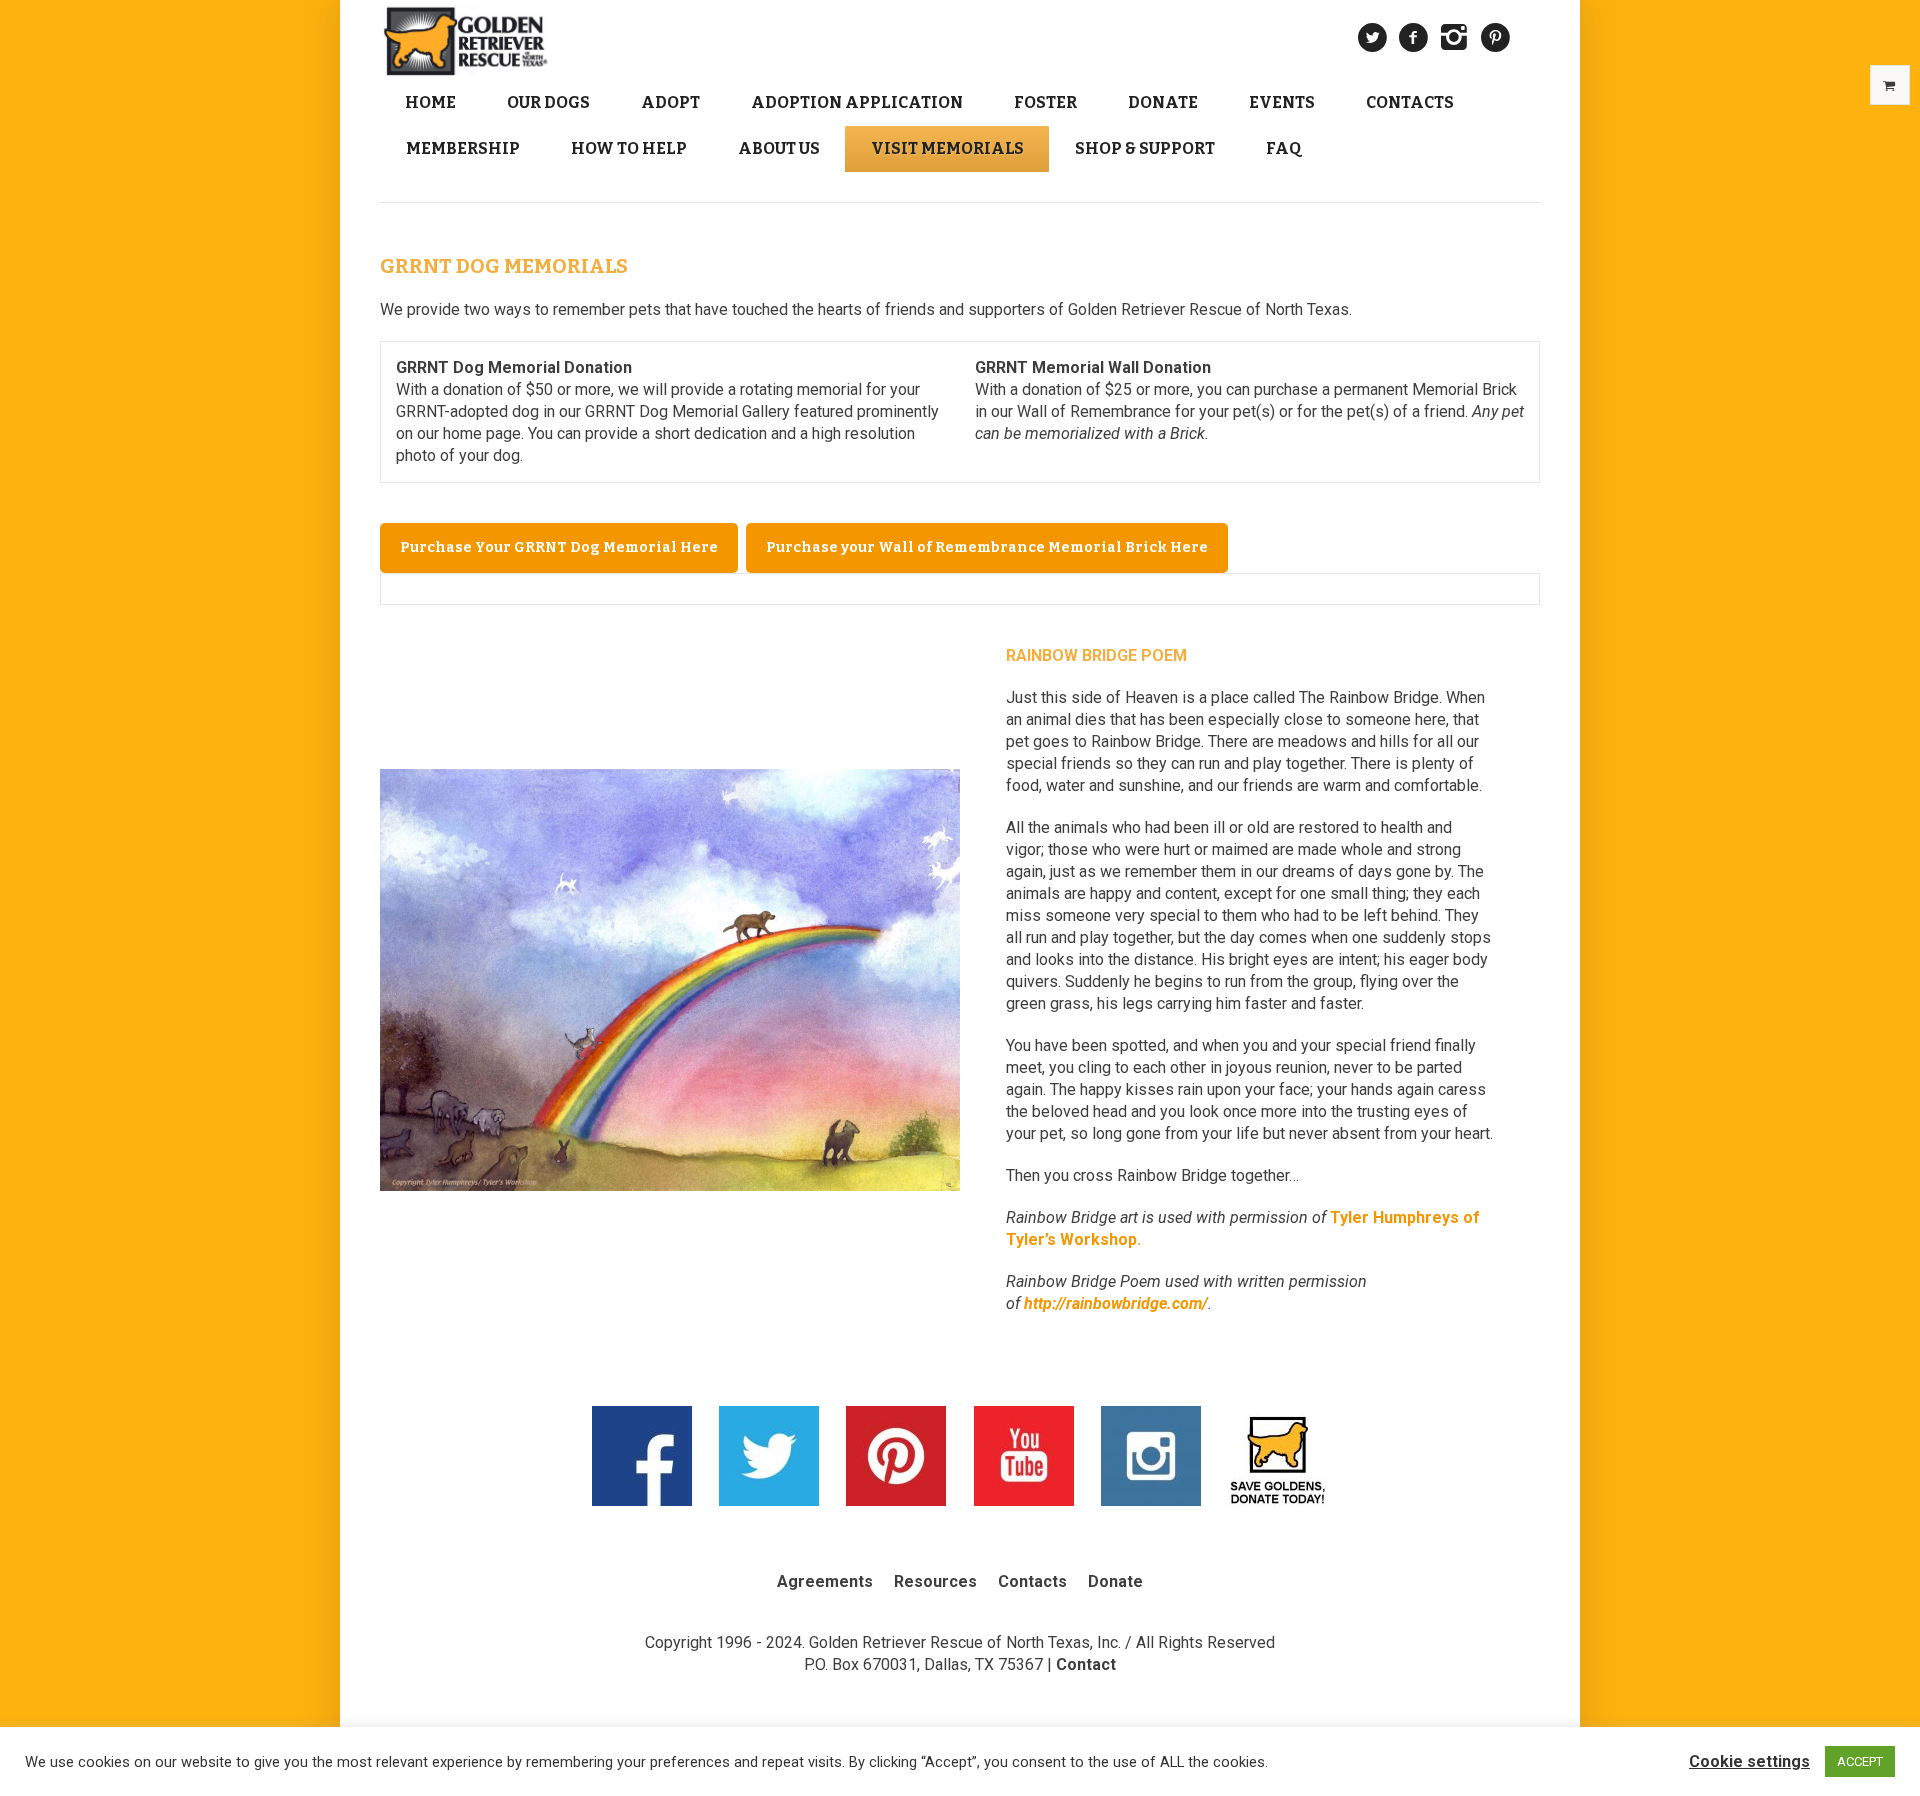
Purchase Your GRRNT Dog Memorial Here (559, 547)
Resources (935, 1582)
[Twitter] (1372, 38)
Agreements (825, 1582)
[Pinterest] (1495, 38)
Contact (1086, 1664)
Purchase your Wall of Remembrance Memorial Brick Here (987, 547)
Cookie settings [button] (1749, 1761)
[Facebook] (1413, 38)
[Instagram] (1454, 38)
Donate (1115, 1582)
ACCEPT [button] (1860, 1761)
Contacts (1032, 1582)
